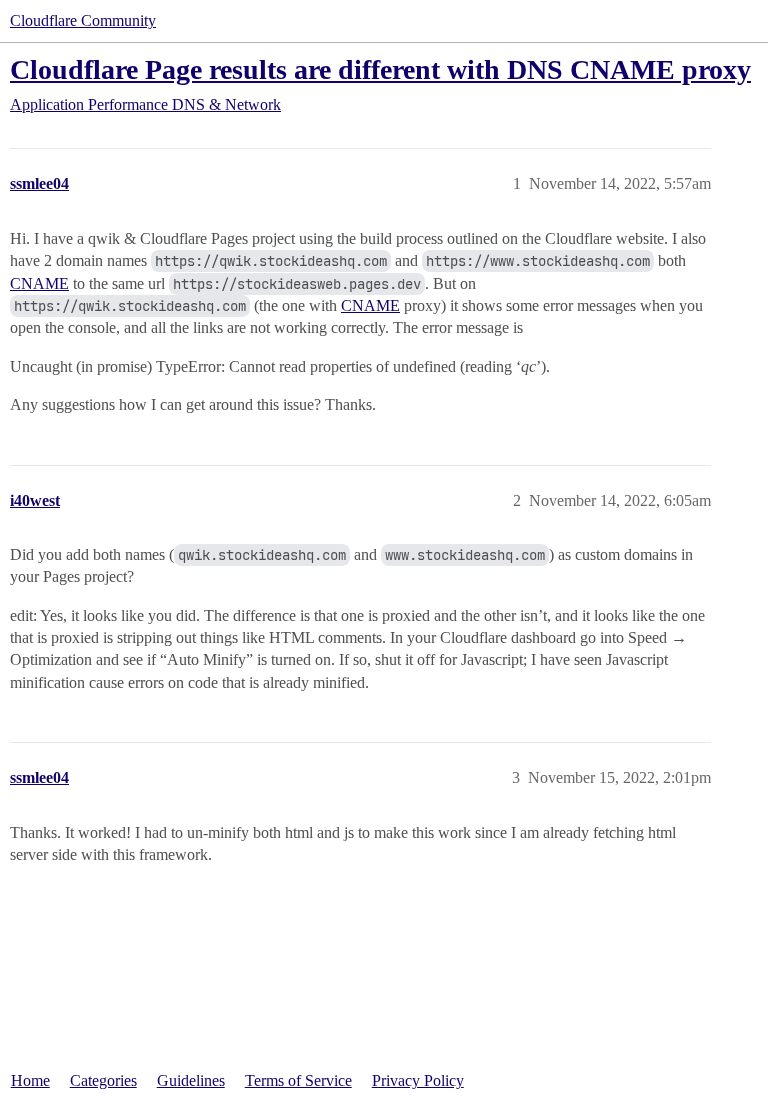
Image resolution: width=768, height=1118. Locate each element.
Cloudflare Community (83, 20)
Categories (103, 1080)
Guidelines (191, 1080)
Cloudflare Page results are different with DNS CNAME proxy (380, 69)
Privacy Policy (418, 1080)
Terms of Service (298, 1080)
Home (30, 1080)
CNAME (39, 283)
